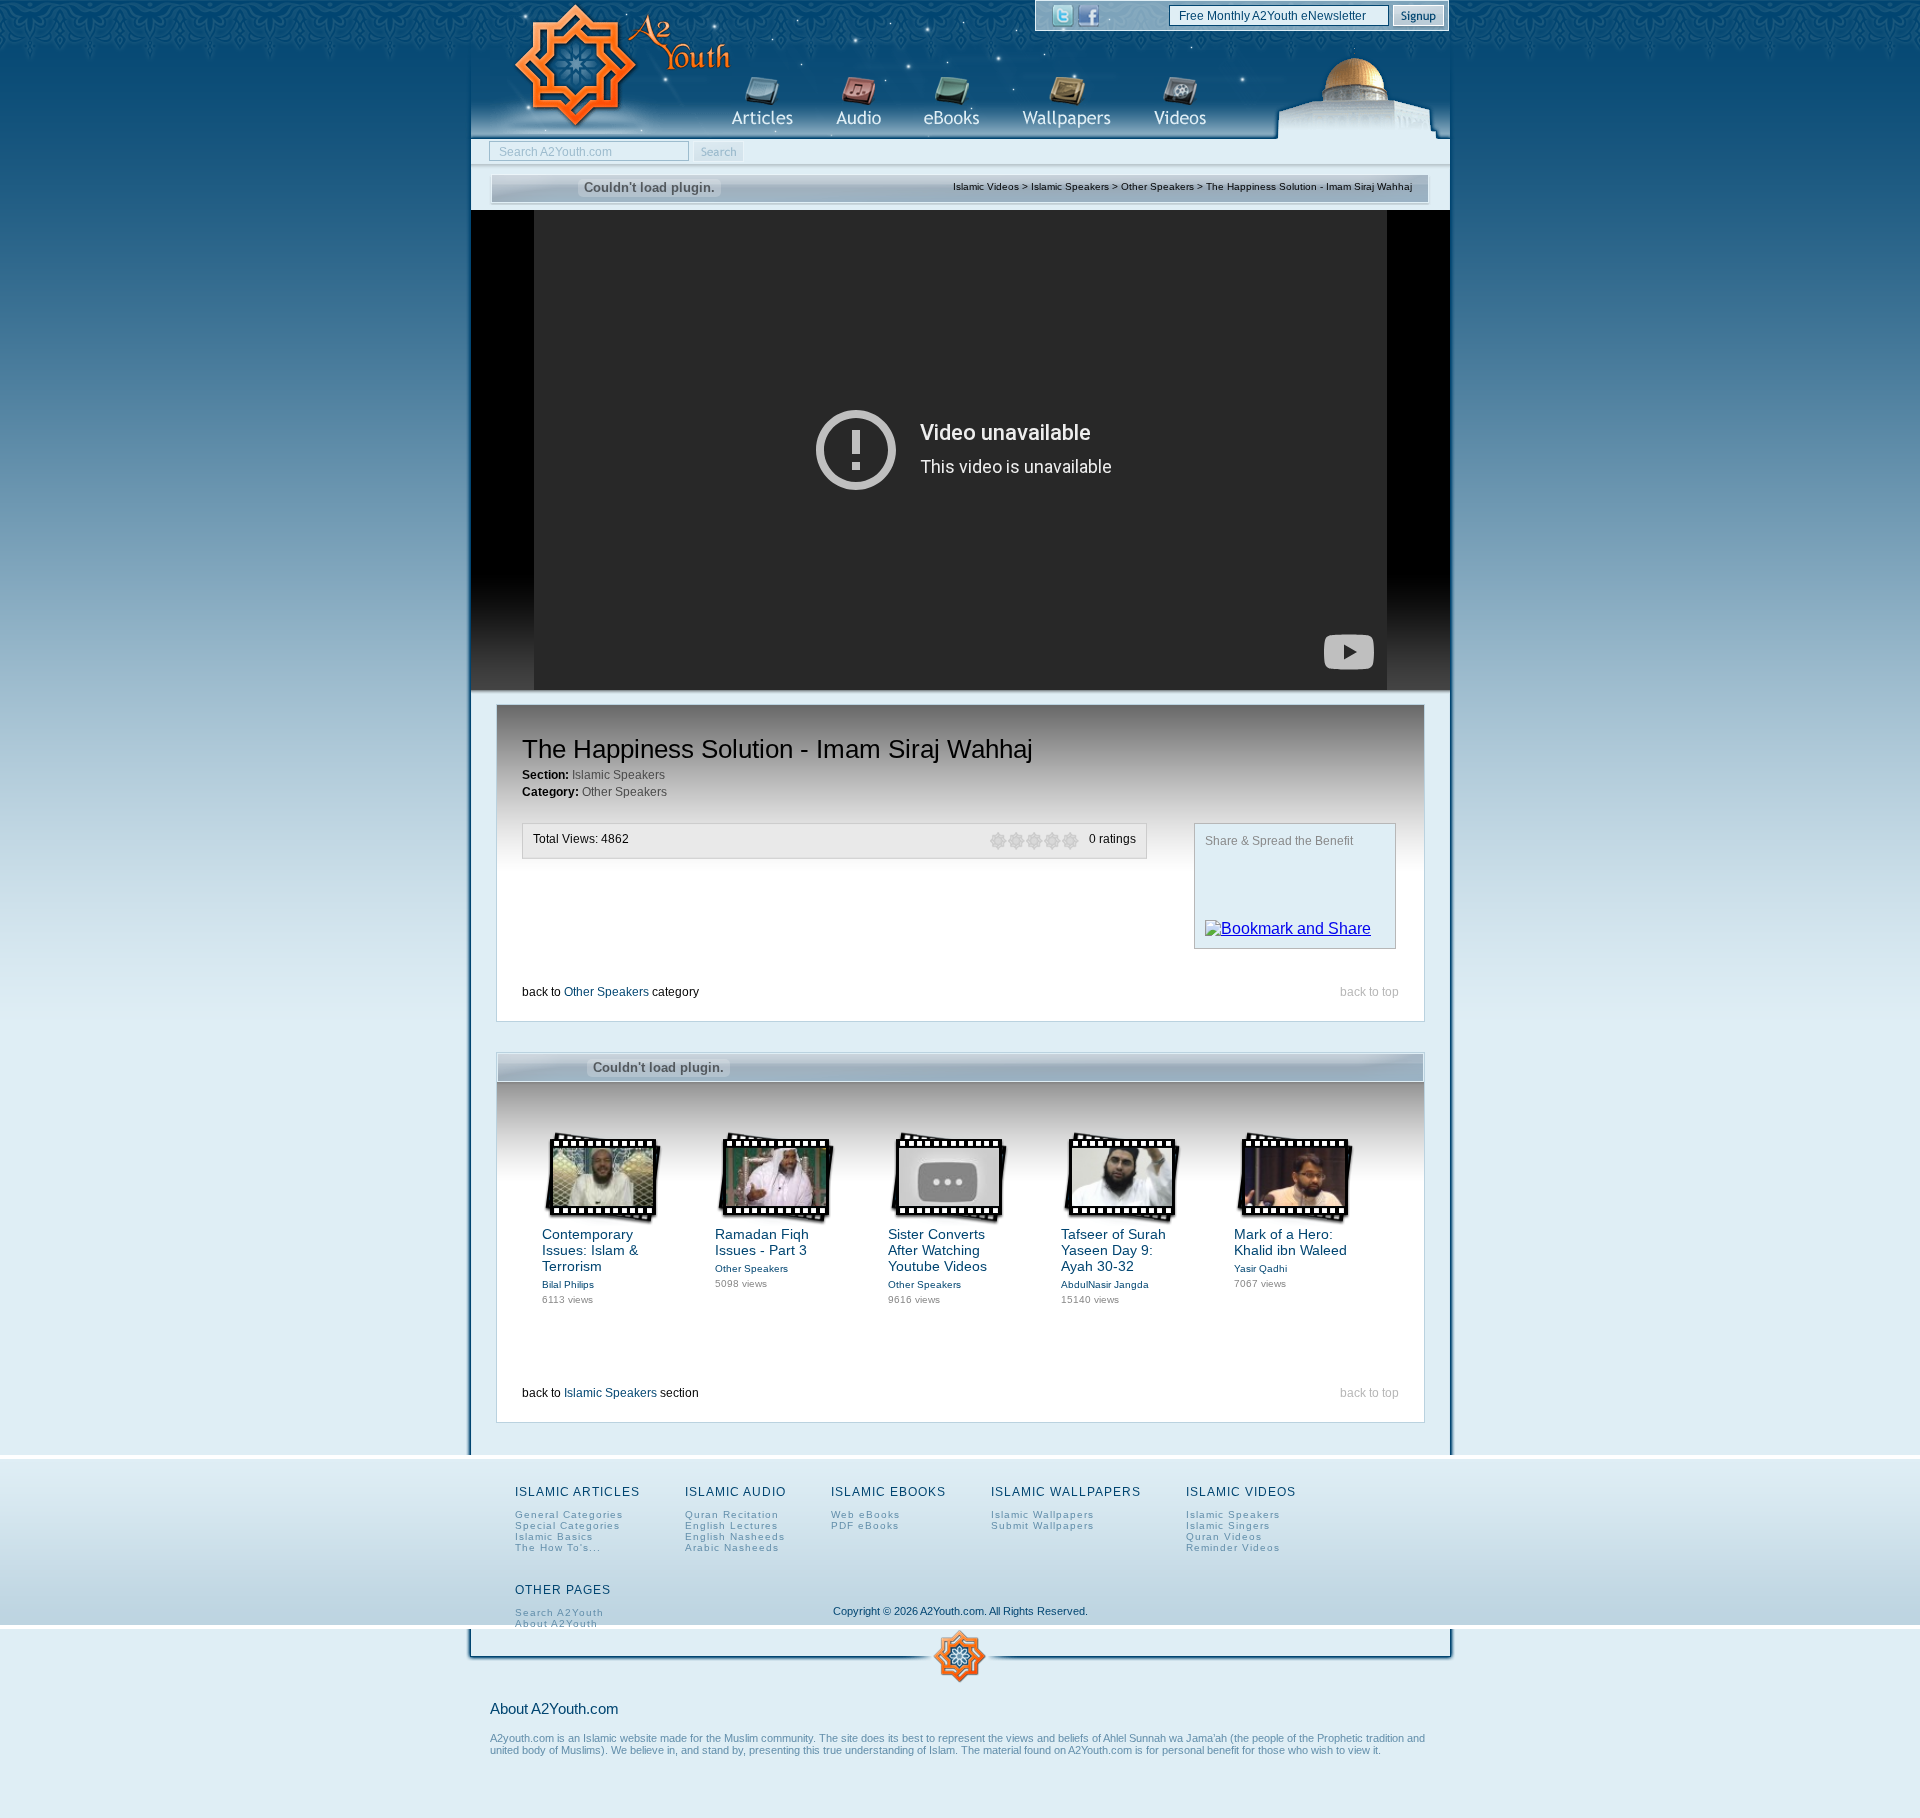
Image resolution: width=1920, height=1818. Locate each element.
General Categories (569, 1514)
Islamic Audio (858, 102)
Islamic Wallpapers (1066, 102)
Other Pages (563, 1590)
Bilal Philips (568, 1284)
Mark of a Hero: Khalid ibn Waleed (1290, 1242)
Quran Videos (1224, 1536)
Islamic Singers (1228, 1525)
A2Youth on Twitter (1063, 16)
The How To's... (558, 1547)
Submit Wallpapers (1042, 1525)
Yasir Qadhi (1260, 1268)
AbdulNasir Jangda (1105, 1284)
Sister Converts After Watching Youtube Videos (937, 1250)
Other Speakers (1157, 186)
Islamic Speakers (1070, 186)
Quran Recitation (732, 1514)
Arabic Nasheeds (732, 1547)
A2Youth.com (611, 67)
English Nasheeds (735, 1536)
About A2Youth (556, 1623)
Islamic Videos (1180, 102)
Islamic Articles (762, 102)
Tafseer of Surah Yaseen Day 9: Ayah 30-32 (1113, 1250)
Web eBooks (865, 1514)
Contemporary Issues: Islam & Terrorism (590, 1250)
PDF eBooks (865, 1525)
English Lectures (731, 1525)
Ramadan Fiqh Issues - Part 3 (762, 1242)
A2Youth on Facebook (1088, 16)
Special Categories (567, 1525)
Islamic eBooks (951, 102)
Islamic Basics (554, 1536)
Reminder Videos (1233, 1547)
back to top (1369, 992)
